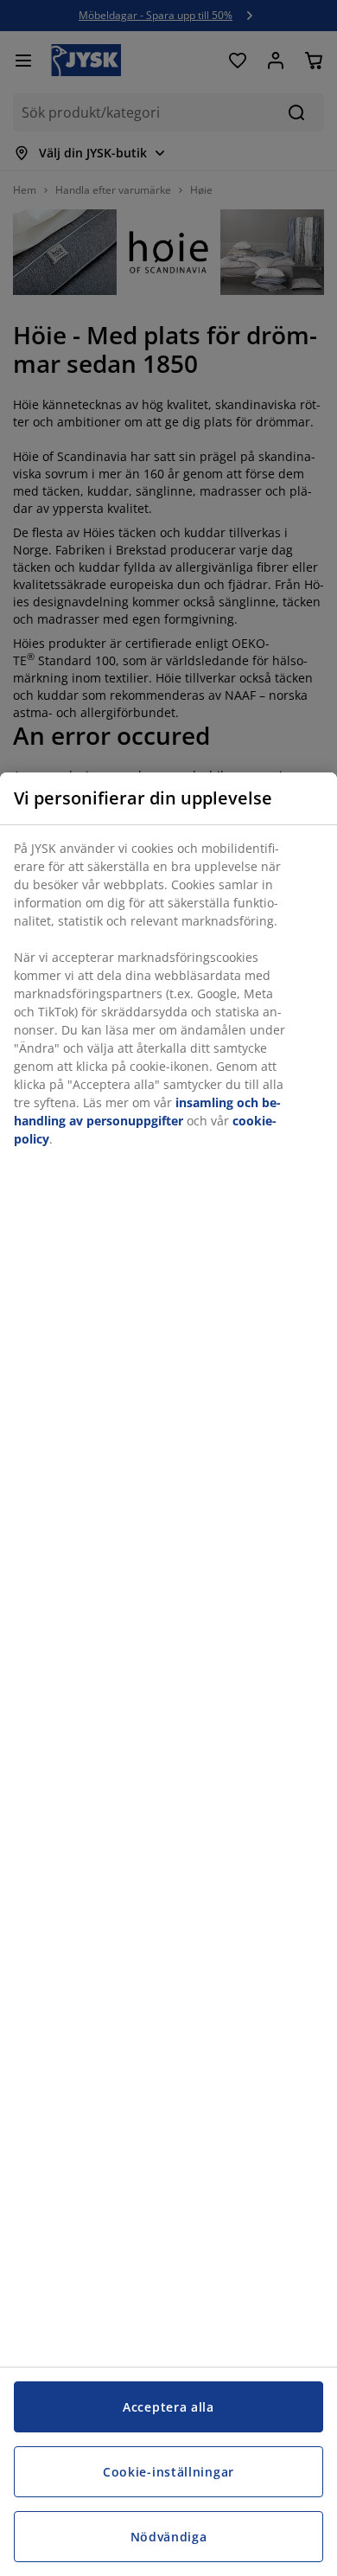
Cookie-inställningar (168, 2472)
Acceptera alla (168, 2407)
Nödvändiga (169, 2537)
